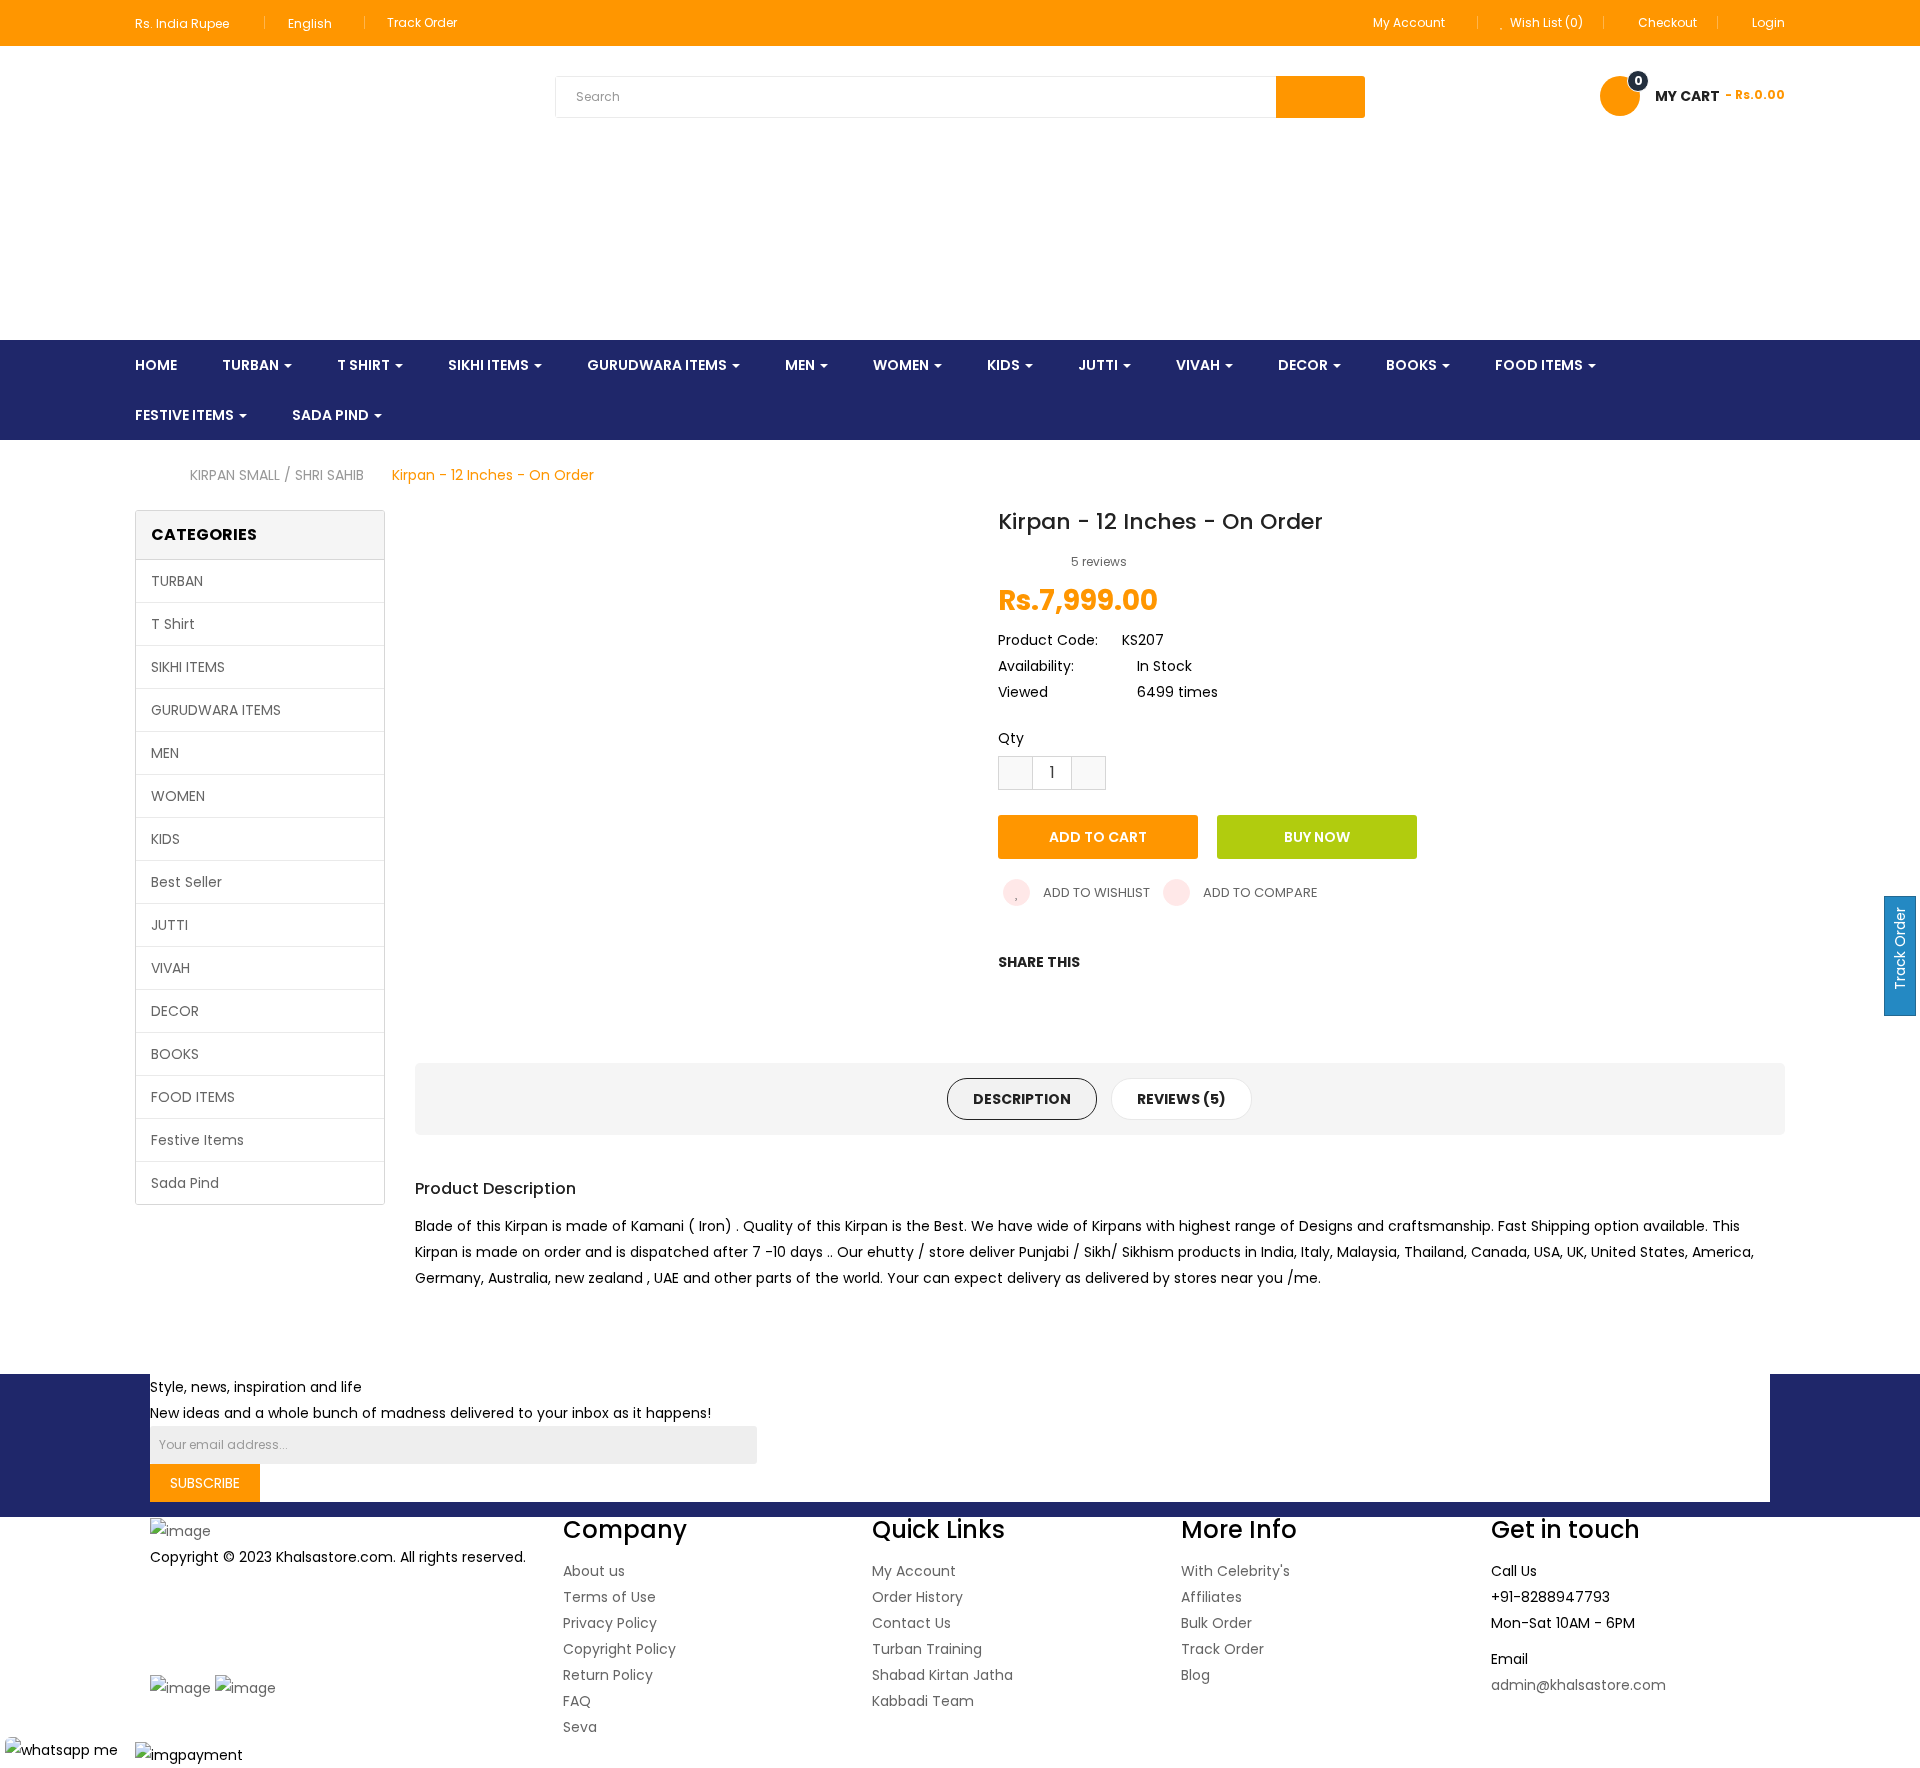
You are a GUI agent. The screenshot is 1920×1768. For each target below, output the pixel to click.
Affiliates (1211, 1597)
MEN (165, 753)
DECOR (175, 1011)
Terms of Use (609, 1597)
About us (594, 1571)
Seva (580, 1727)
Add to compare (1259, 892)
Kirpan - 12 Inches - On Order (493, 475)
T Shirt (173, 624)
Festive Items (197, 1140)
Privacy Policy (610, 1623)
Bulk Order (1216, 1623)
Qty (1011, 738)
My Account (914, 1571)
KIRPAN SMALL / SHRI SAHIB (277, 475)
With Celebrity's (1235, 1571)
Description (1022, 1099)
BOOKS (175, 1054)
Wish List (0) (1545, 22)
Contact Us (911, 1623)
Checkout (1667, 22)
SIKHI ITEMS (188, 667)
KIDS (165, 839)
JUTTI (169, 925)
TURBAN (177, 581)
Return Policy (608, 1675)
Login (1768, 22)
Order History (917, 1597)
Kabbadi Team (923, 1701)
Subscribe (205, 1483)
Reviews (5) (1181, 1099)
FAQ (577, 1701)
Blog (1195, 1675)
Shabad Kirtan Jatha (942, 1675)
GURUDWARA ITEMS (216, 710)
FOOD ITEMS (193, 1097)
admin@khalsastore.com (1578, 1685)
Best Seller (186, 882)
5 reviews (1099, 561)
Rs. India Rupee (185, 23)
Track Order (422, 22)
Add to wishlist (1095, 892)
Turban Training (927, 1649)
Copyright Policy (619, 1649)
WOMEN (178, 796)
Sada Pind (185, 1183)
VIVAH (170, 968)
